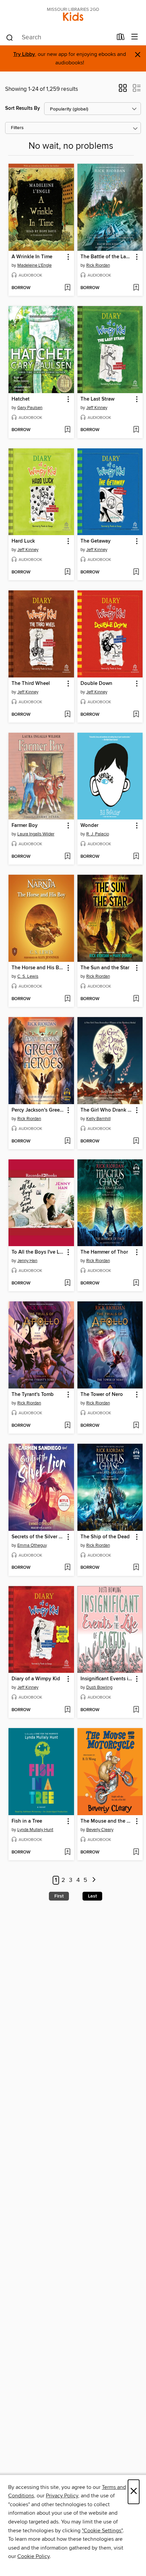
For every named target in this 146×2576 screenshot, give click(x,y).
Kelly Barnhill (98, 1119)
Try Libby (24, 54)
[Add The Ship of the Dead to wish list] (136, 1568)
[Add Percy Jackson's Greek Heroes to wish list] (67, 1141)
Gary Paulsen (30, 408)
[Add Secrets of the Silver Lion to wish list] (67, 1568)
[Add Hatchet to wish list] (67, 430)
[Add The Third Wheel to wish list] (67, 715)
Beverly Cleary (100, 1830)
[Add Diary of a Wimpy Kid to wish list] (67, 1710)
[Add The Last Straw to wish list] (136, 430)
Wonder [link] (89, 826)
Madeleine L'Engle (34, 265)
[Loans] (121, 38)
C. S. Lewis (28, 976)
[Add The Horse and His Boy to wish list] (67, 999)
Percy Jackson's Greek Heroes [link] (38, 1110)
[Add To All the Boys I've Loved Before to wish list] (67, 1283)
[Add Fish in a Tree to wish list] (67, 1852)
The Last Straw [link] (97, 399)
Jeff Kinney (97, 408)
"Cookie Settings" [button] (102, 2531)
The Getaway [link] (96, 541)
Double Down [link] (96, 684)
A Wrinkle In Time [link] (32, 257)
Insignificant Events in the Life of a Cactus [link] (107, 1679)
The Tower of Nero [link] (102, 1395)
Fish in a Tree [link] (27, 1821)
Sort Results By (23, 108)
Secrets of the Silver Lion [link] (38, 1537)
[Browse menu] (135, 37)
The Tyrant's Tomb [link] (33, 1395)
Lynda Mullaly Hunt (35, 1830)
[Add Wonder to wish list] (136, 857)
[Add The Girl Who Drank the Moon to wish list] (136, 1141)
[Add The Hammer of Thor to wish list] (136, 1283)
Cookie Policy (33, 2556)
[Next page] (94, 1880)
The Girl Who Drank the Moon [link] (107, 1110)
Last (92, 1896)
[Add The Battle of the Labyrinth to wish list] (136, 288)
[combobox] (59, 38)
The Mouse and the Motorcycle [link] (107, 1821)
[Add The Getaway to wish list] (136, 572)
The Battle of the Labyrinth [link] (107, 257)
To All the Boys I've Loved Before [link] (38, 1252)
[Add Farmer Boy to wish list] (67, 857)
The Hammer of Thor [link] (104, 1252)
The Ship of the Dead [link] (105, 1537)
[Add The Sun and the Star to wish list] (136, 999)
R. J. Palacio (98, 834)
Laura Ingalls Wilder (36, 834)
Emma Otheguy (32, 1545)
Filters (17, 128)
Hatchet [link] (21, 399)
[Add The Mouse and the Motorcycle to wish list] (136, 1852)
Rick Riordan (98, 265)
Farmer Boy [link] (25, 826)
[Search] (10, 37)
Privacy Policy (62, 2496)
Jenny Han (27, 1261)
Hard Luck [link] (23, 541)
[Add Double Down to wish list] (136, 715)
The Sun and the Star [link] (105, 968)
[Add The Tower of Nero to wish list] (136, 1426)
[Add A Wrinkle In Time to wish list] (67, 288)
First (59, 1896)
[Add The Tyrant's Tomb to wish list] (67, 1426)
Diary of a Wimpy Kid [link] (36, 1679)
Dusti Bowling (99, 1687)
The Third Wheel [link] (31, 684)
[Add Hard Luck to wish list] (67, 572)
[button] (123, 90)
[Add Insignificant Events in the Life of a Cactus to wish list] (136, 1710)
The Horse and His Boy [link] (38, 968)
